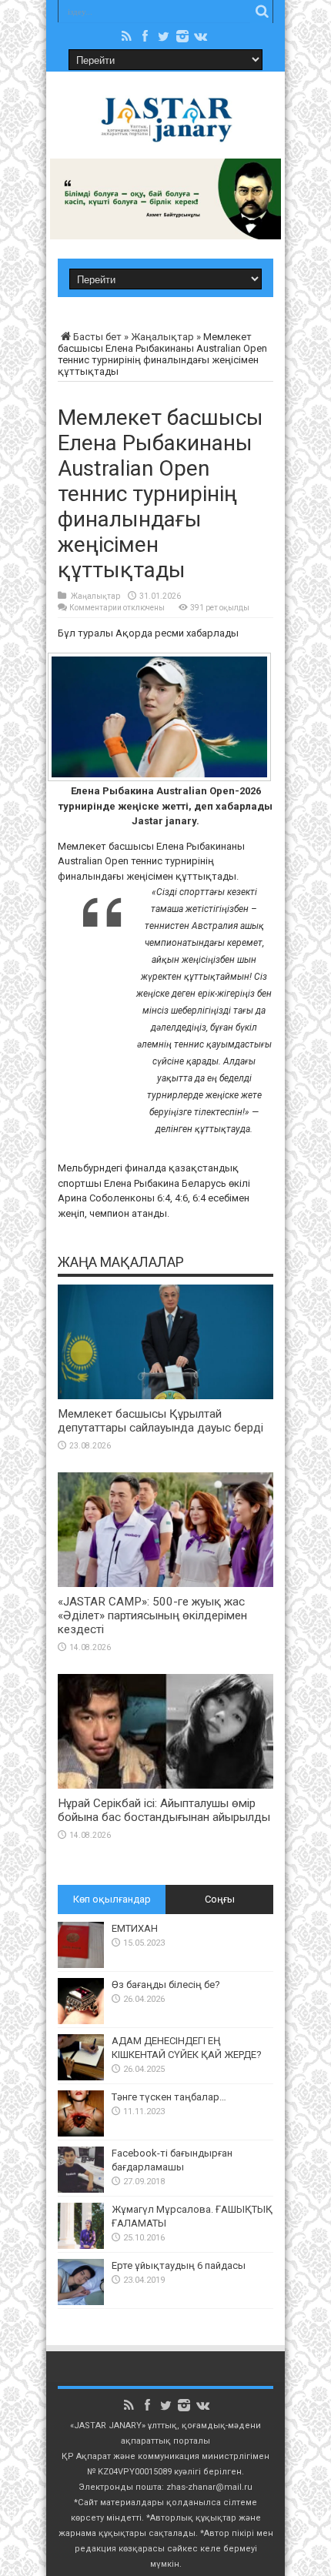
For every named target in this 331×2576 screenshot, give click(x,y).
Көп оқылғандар (112, 1899)
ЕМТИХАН (135, 1928)
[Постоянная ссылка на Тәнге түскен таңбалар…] (81, 2133)
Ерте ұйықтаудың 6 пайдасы (179, 2265)
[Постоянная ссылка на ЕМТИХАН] (81, 1965)
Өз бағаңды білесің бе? (166, 1985)
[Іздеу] (262, 12)
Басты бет (97, 337)
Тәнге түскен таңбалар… (169, 2097)
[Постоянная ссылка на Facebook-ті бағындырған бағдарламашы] (81, 2189)
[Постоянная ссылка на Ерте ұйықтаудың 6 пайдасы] (81, 2302)
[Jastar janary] (165, 133)
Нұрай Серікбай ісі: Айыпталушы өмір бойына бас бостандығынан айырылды (164, 1810)
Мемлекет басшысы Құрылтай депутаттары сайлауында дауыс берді (160, 1421)
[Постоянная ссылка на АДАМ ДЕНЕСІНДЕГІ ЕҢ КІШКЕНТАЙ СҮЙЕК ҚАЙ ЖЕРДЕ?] (81, 2077)
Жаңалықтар (162, 337)
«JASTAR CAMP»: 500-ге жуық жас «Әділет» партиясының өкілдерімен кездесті (152, 1615)
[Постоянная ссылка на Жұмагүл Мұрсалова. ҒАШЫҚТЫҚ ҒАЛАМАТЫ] (81, 2245)
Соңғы (220, 1899)
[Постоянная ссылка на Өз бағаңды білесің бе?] (81, 2021)
